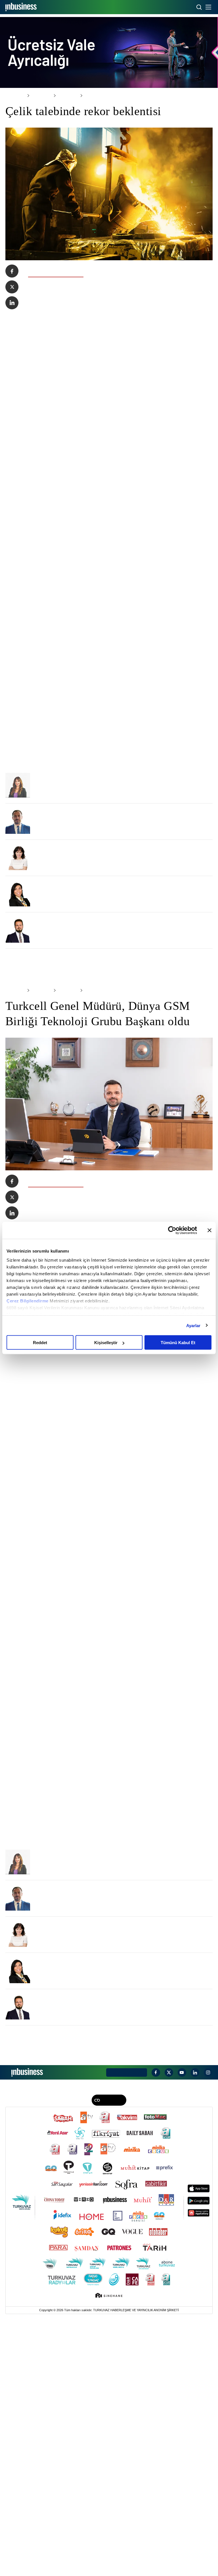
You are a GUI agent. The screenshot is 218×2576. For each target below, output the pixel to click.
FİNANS (31, 2358)
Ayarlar (193, 1325)
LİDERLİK (46, 2358)
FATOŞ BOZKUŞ (53, 867)
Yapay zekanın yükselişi (61, 1021)
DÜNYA (126, 2358)
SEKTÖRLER (38, 96)
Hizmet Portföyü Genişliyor (65, 876)
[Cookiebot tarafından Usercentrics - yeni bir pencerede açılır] (172, 1230)
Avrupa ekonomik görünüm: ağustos (74, 912)
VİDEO (169, 2358)
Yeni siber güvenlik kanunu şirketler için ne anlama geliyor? (100, 985)
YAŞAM (139, 2358)
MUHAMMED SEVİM (57, 1013)
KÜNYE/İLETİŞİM (128, 2343)
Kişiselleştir (106, 1343)
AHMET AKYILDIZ (55, 904)
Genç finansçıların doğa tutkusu (70, 949)
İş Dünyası (62, 96)
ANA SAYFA (14, 96)
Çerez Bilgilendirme (28, 1301)
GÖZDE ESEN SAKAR (59, 976)
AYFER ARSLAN (54, 940)
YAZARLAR (154, 2358)
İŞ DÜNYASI (15, 2358)
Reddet (40, 1343)
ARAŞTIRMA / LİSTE (70, 2358)
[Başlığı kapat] (209, 1230)
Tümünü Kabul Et (178, 1343)
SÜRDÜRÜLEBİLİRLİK (103, 2358)
